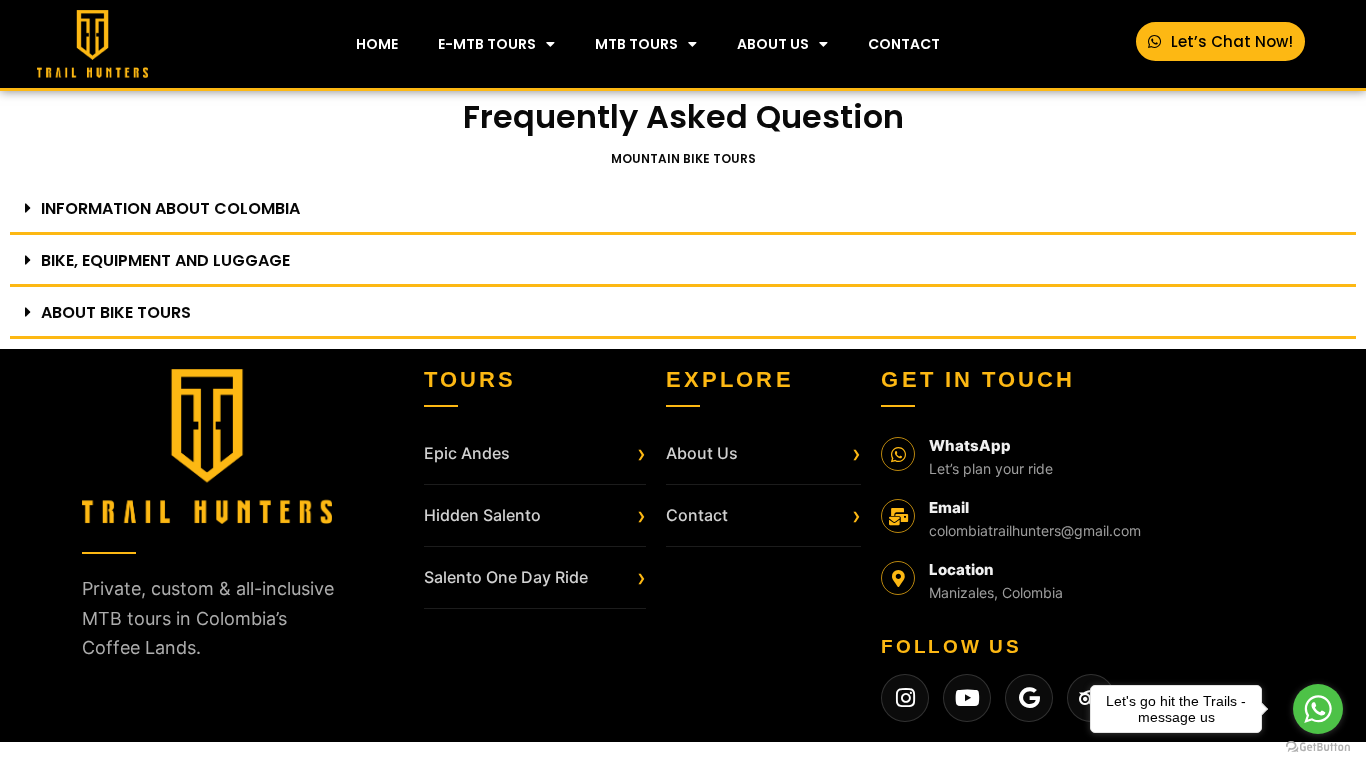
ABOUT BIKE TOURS (116, 312)
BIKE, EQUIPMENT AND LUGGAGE (165, 260)
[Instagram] (905, 698)
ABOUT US (773, 44)
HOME (377, 44)
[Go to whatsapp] (1318, 709)
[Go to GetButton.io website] (1318, 747)
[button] (683, 210)
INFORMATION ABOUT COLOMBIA (170, 208)
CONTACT (904, 44)
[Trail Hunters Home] (207, 446)
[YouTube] (967, 698)
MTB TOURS (636, 44)
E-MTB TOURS (487, 44)
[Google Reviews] (1029, 698)
